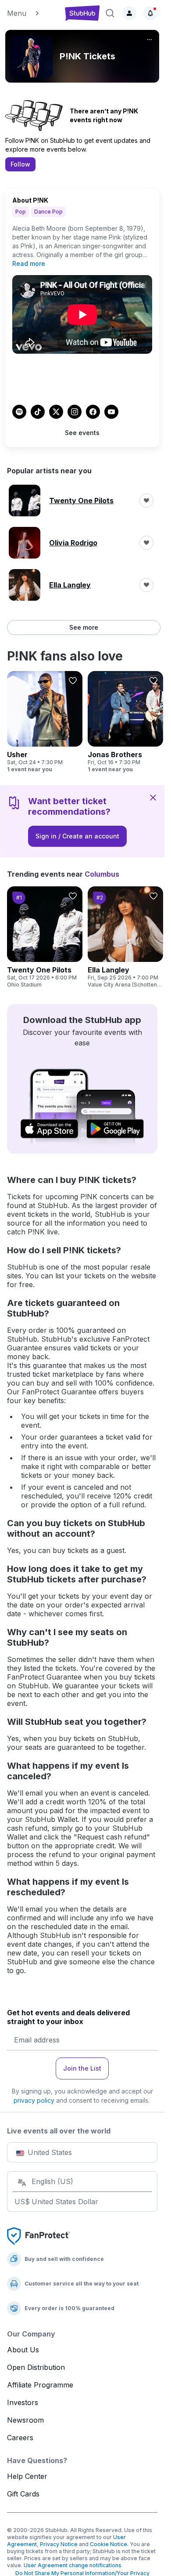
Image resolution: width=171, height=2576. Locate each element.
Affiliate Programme (40, 2385)
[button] (32, 13)
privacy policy (34, 2100)
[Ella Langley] (125, 937)
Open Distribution (36, 2367)
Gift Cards (23, 2494)
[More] (150, 40)
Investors (23, 2402)
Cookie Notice (109, 2544)
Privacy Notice (59, 2544)
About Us (23, 2350)
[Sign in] (129, 13)
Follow (20, 164)
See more (84, 627)
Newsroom (25, 2420)
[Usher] (45, 722)
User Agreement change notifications (73, 2565)
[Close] (153, 797)
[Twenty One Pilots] (45, 937)
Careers (20, 2438)
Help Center (27, 2476)
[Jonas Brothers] (125, 722)
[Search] (110, 13)
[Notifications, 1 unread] (150, 13)
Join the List (82, 2068)
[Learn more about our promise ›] (39, 2235)
